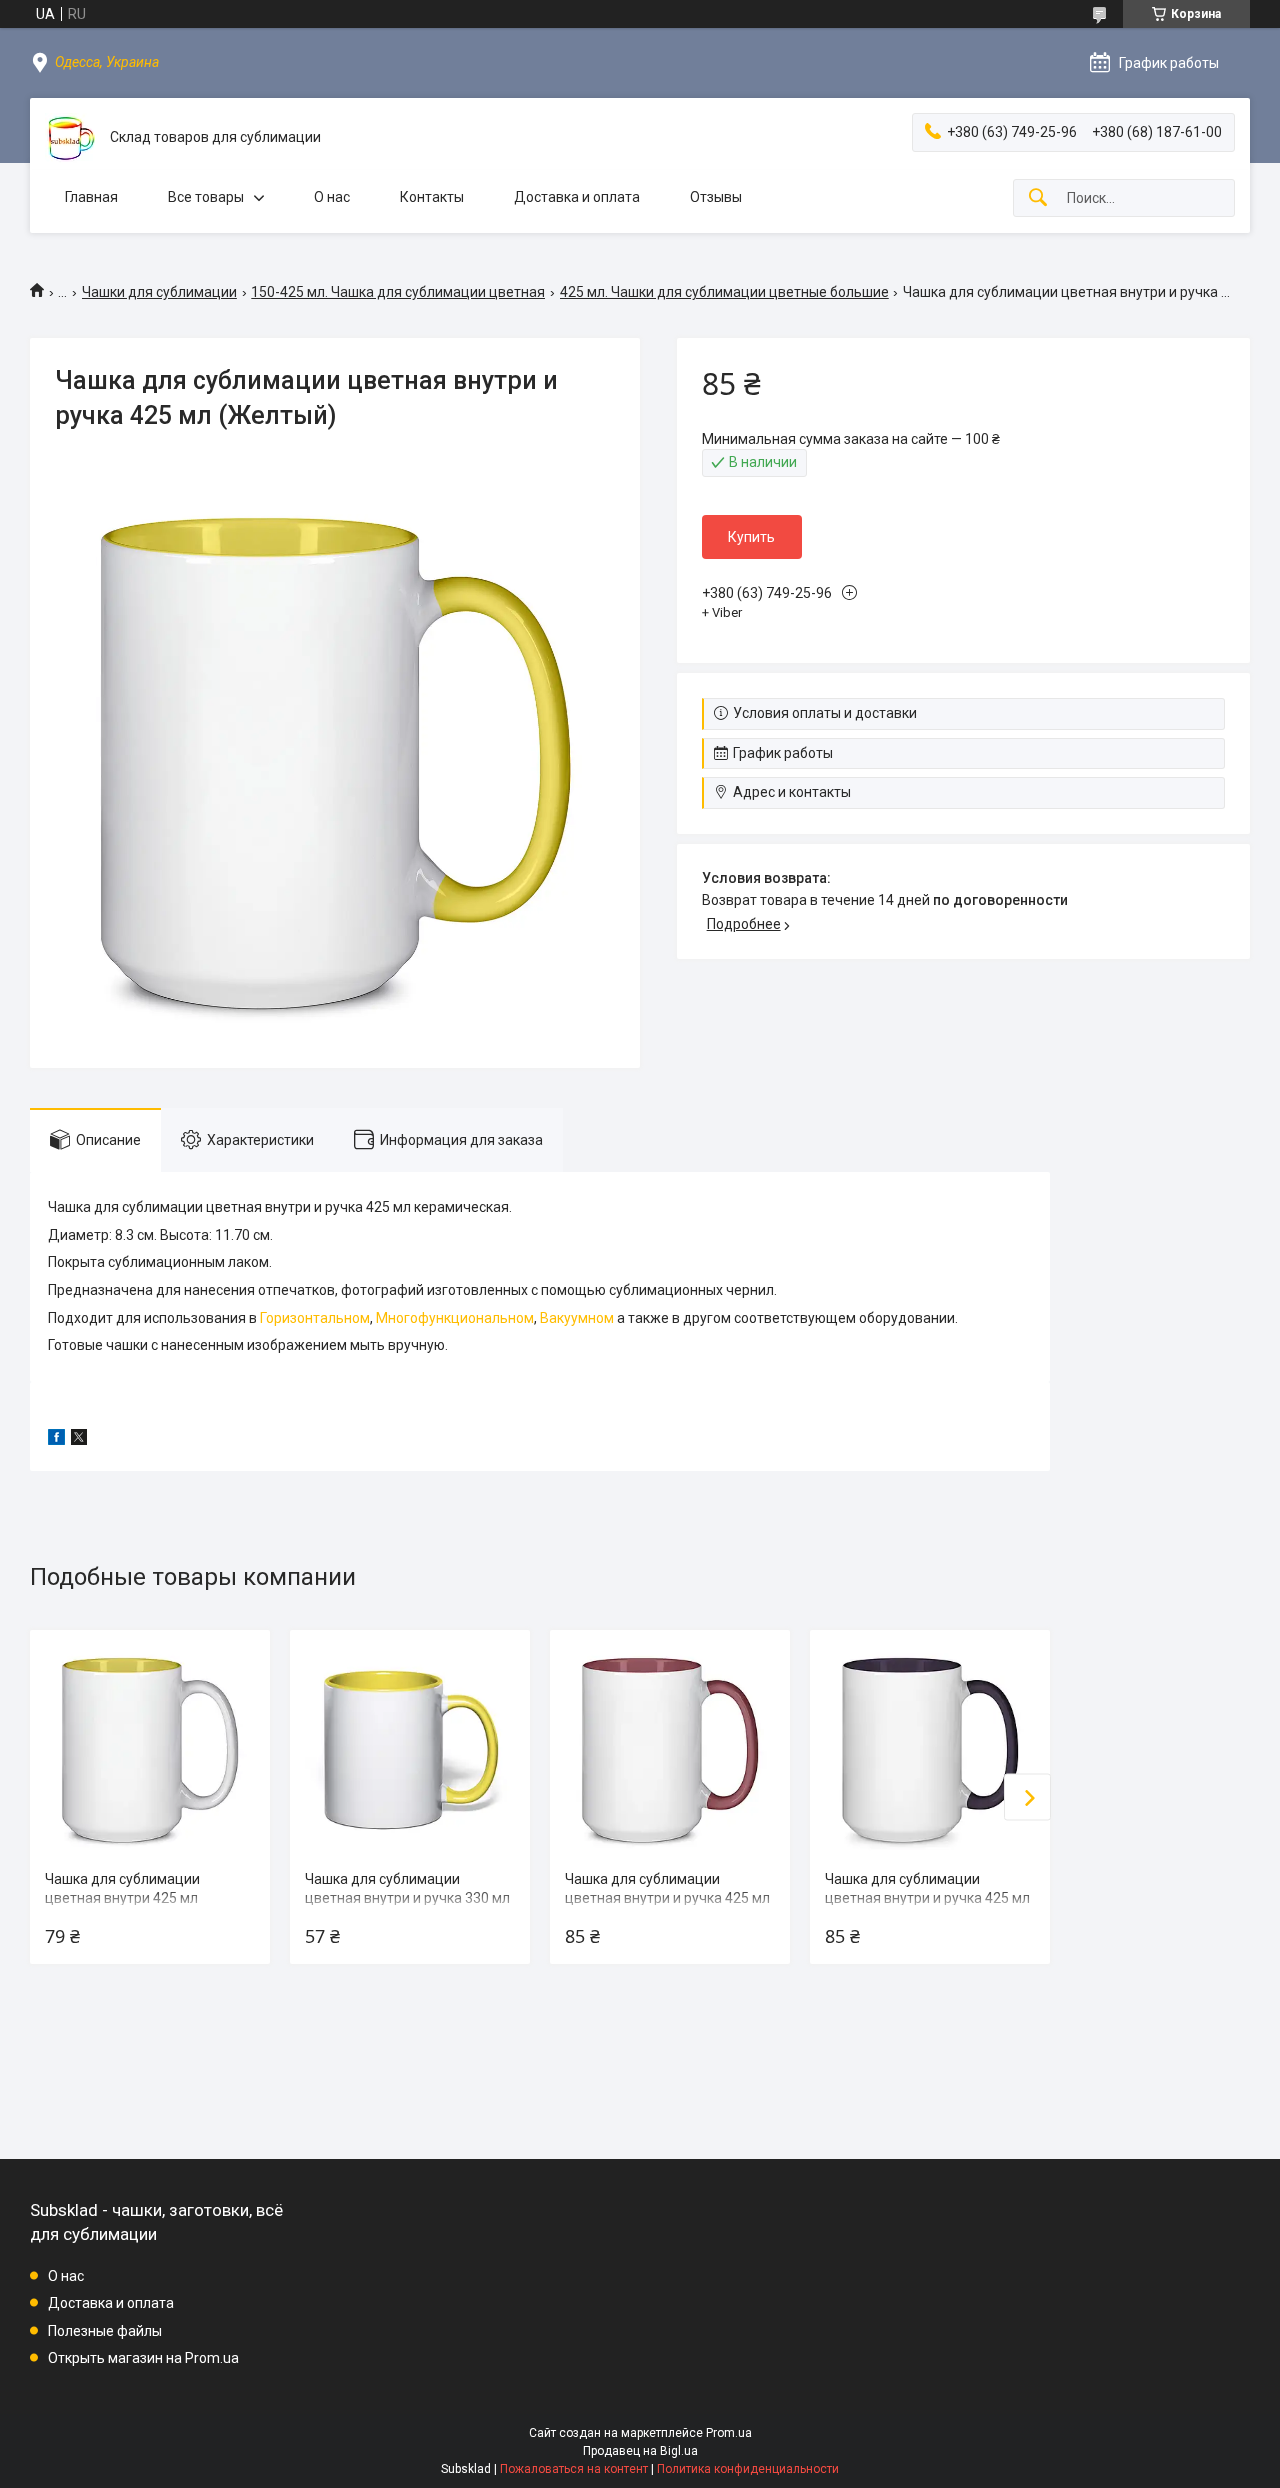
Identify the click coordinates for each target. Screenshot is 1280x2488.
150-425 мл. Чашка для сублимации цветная (398, 292)
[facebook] (56, 1440)
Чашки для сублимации (159, 292)
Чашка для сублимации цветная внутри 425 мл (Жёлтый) (122, 1898)
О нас (332, 197)
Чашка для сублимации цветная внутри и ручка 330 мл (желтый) (407, 1898)
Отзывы (716, 197)
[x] (79, 1440)
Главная (91, 197)
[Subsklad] (70, 138)
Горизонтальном (315, 1318)
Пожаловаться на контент (574, 2469)
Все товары (206, 197)
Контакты (432, 197)
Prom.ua (729, 2433)
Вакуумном (577, 1318)
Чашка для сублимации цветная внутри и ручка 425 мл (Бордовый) (667, 1898)
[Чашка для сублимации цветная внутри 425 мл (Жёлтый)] (150, 1750)
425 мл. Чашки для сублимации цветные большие (724, 292)
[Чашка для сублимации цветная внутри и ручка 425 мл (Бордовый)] (670, 1750)
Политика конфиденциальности (748, 2469)
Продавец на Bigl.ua (640, 2451)
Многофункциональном (455, 1318)
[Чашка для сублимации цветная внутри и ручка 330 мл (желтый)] (410, 1750)
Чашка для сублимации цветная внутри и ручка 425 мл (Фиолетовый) (927, 1898)
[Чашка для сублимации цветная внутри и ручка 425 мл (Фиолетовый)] (930, 1750)
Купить (751, 537)
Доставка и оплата (577, 197)
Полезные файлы (105, 2331)
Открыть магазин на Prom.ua (143, 2358)
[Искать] (1038, 198)
